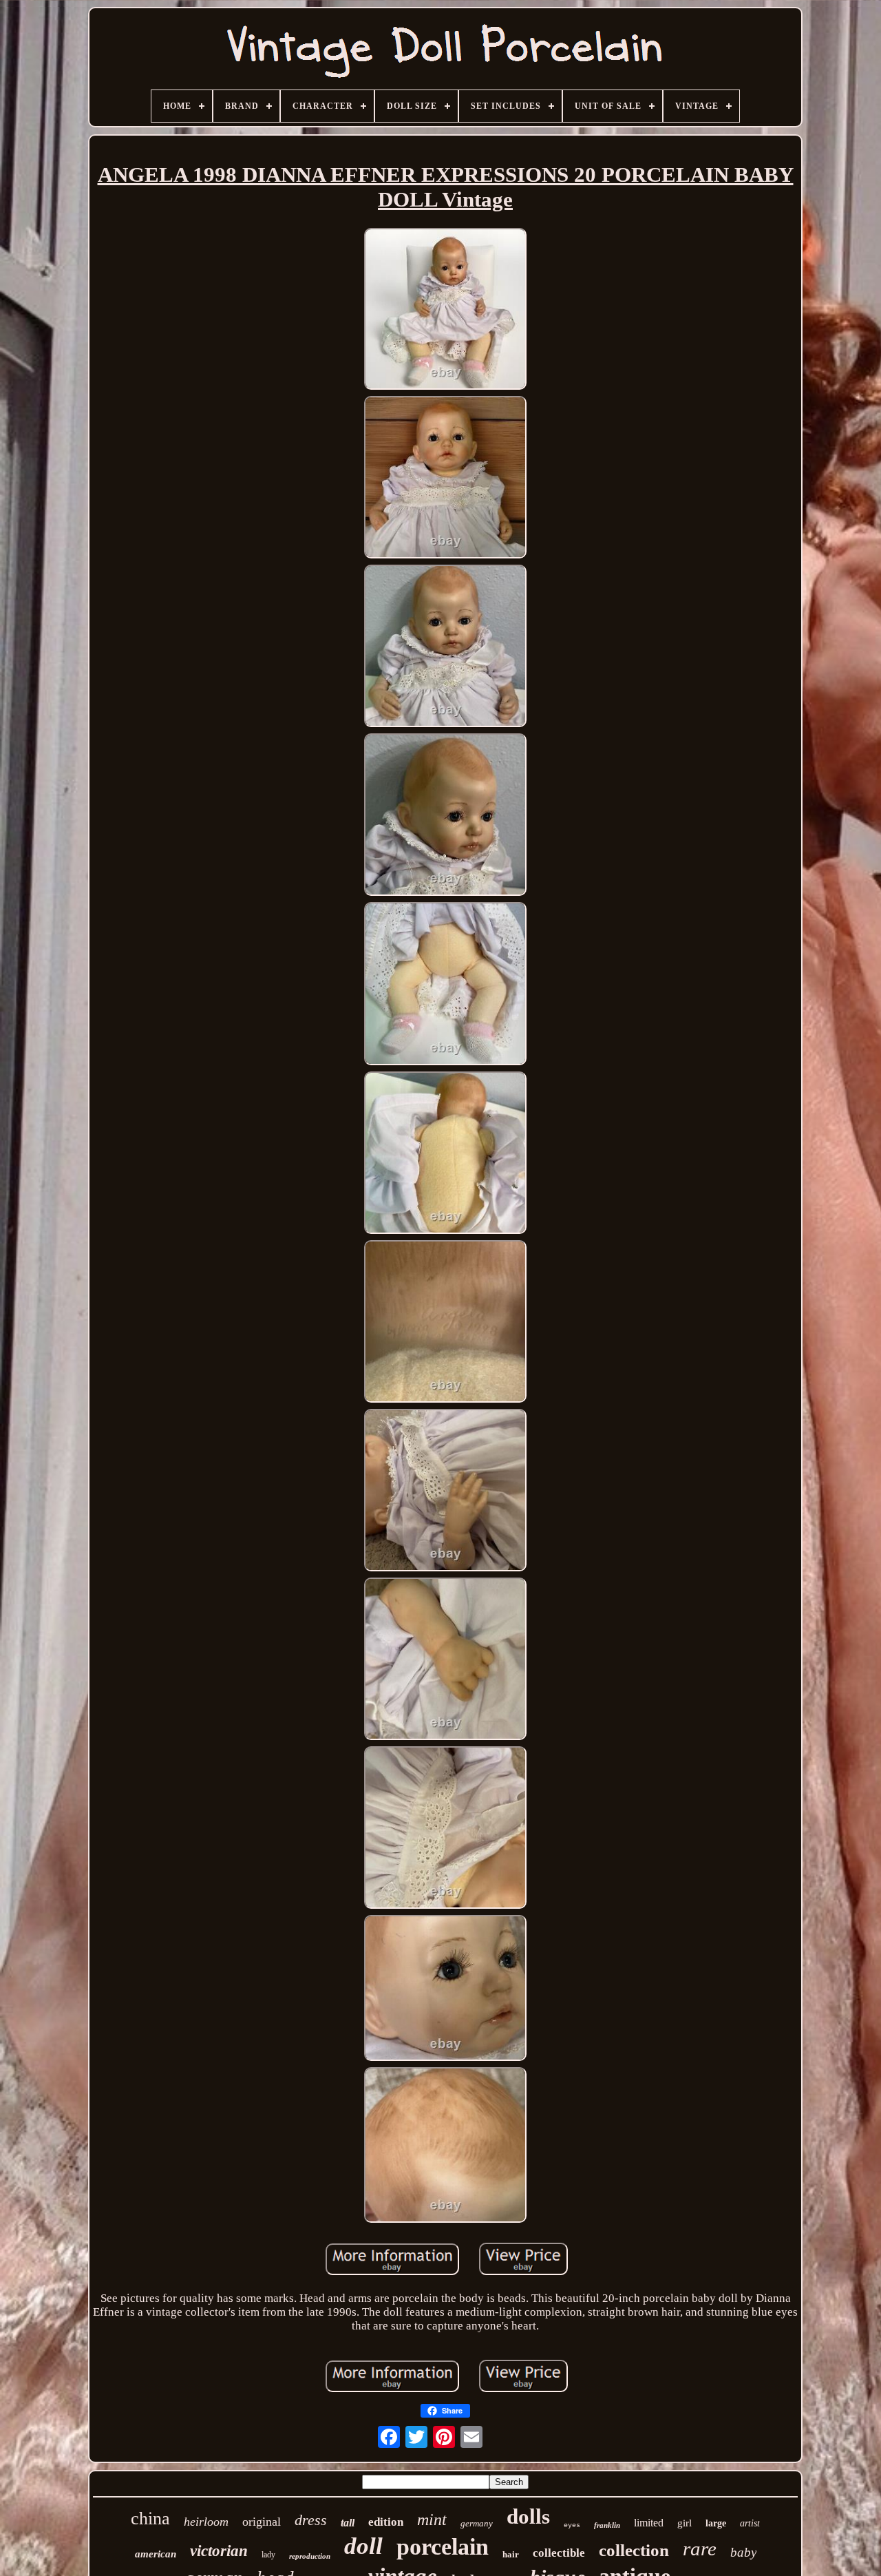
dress (311, 2520)
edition (386, 2522)
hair (511, 2554)
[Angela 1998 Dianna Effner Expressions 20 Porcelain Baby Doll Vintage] (445, 311)
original (262, 2522)
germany (477, 2523)
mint (432, 2520)
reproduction (310, 2556)
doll (363, 2546)
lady (268, 2555)
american (156, 2554)
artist (750, 2523)
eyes (572, 2525)
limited (649, 2523)
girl (684, 2523)
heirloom (206, 2522)
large (716, 2523)
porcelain (443, 2547)
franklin (607, 2525)
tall (348, 2523)
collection (634, 2550)
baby (743, 2552)
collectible (559, 2553)
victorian (219, 2551)
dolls (528, 2516)
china (150, 2519)
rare (700, 2548)
